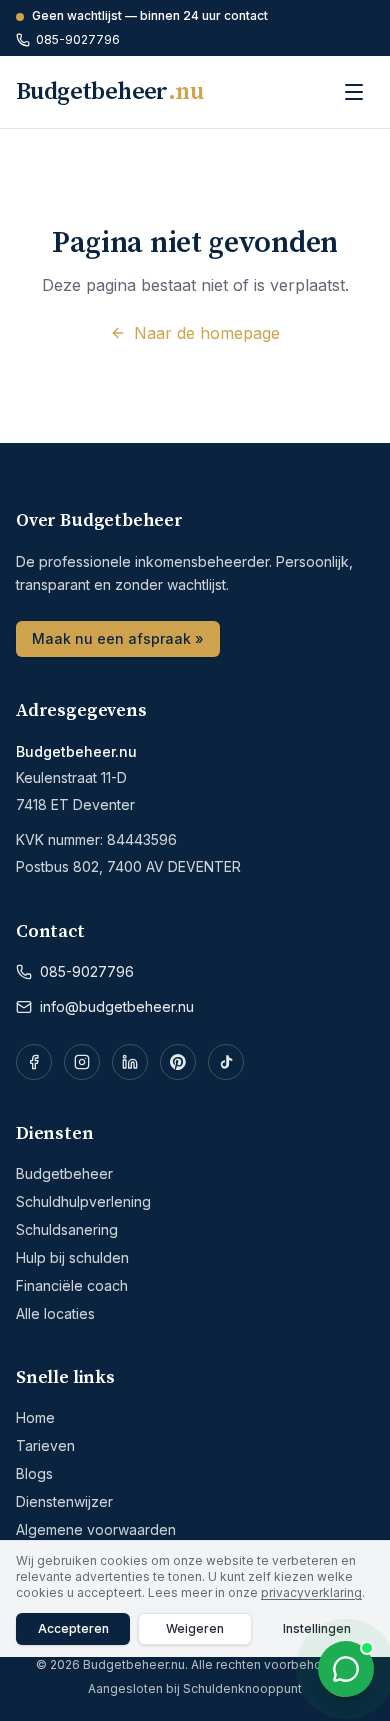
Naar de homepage (207, 333)
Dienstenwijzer (64, 1501)
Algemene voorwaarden (96, 1529)
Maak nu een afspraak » (118, 638)
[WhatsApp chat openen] (346, 1669)
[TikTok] (226, 1062)
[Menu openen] (354, 92)
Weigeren (195, 1628)
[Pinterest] (178, 1062)
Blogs (34, 1473)
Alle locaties (55, 1313)
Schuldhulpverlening (83, 1201)
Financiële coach (72, 1285)
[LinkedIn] (130, 1062)
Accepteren (73, 1628)
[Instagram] (82, 1062)
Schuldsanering (67, 1229)
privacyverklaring (311, 1592)
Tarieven (45, 1445)
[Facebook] (34, 1062)
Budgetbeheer (64, 1173)
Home (35, 1417)
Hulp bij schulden (72, 1257)
